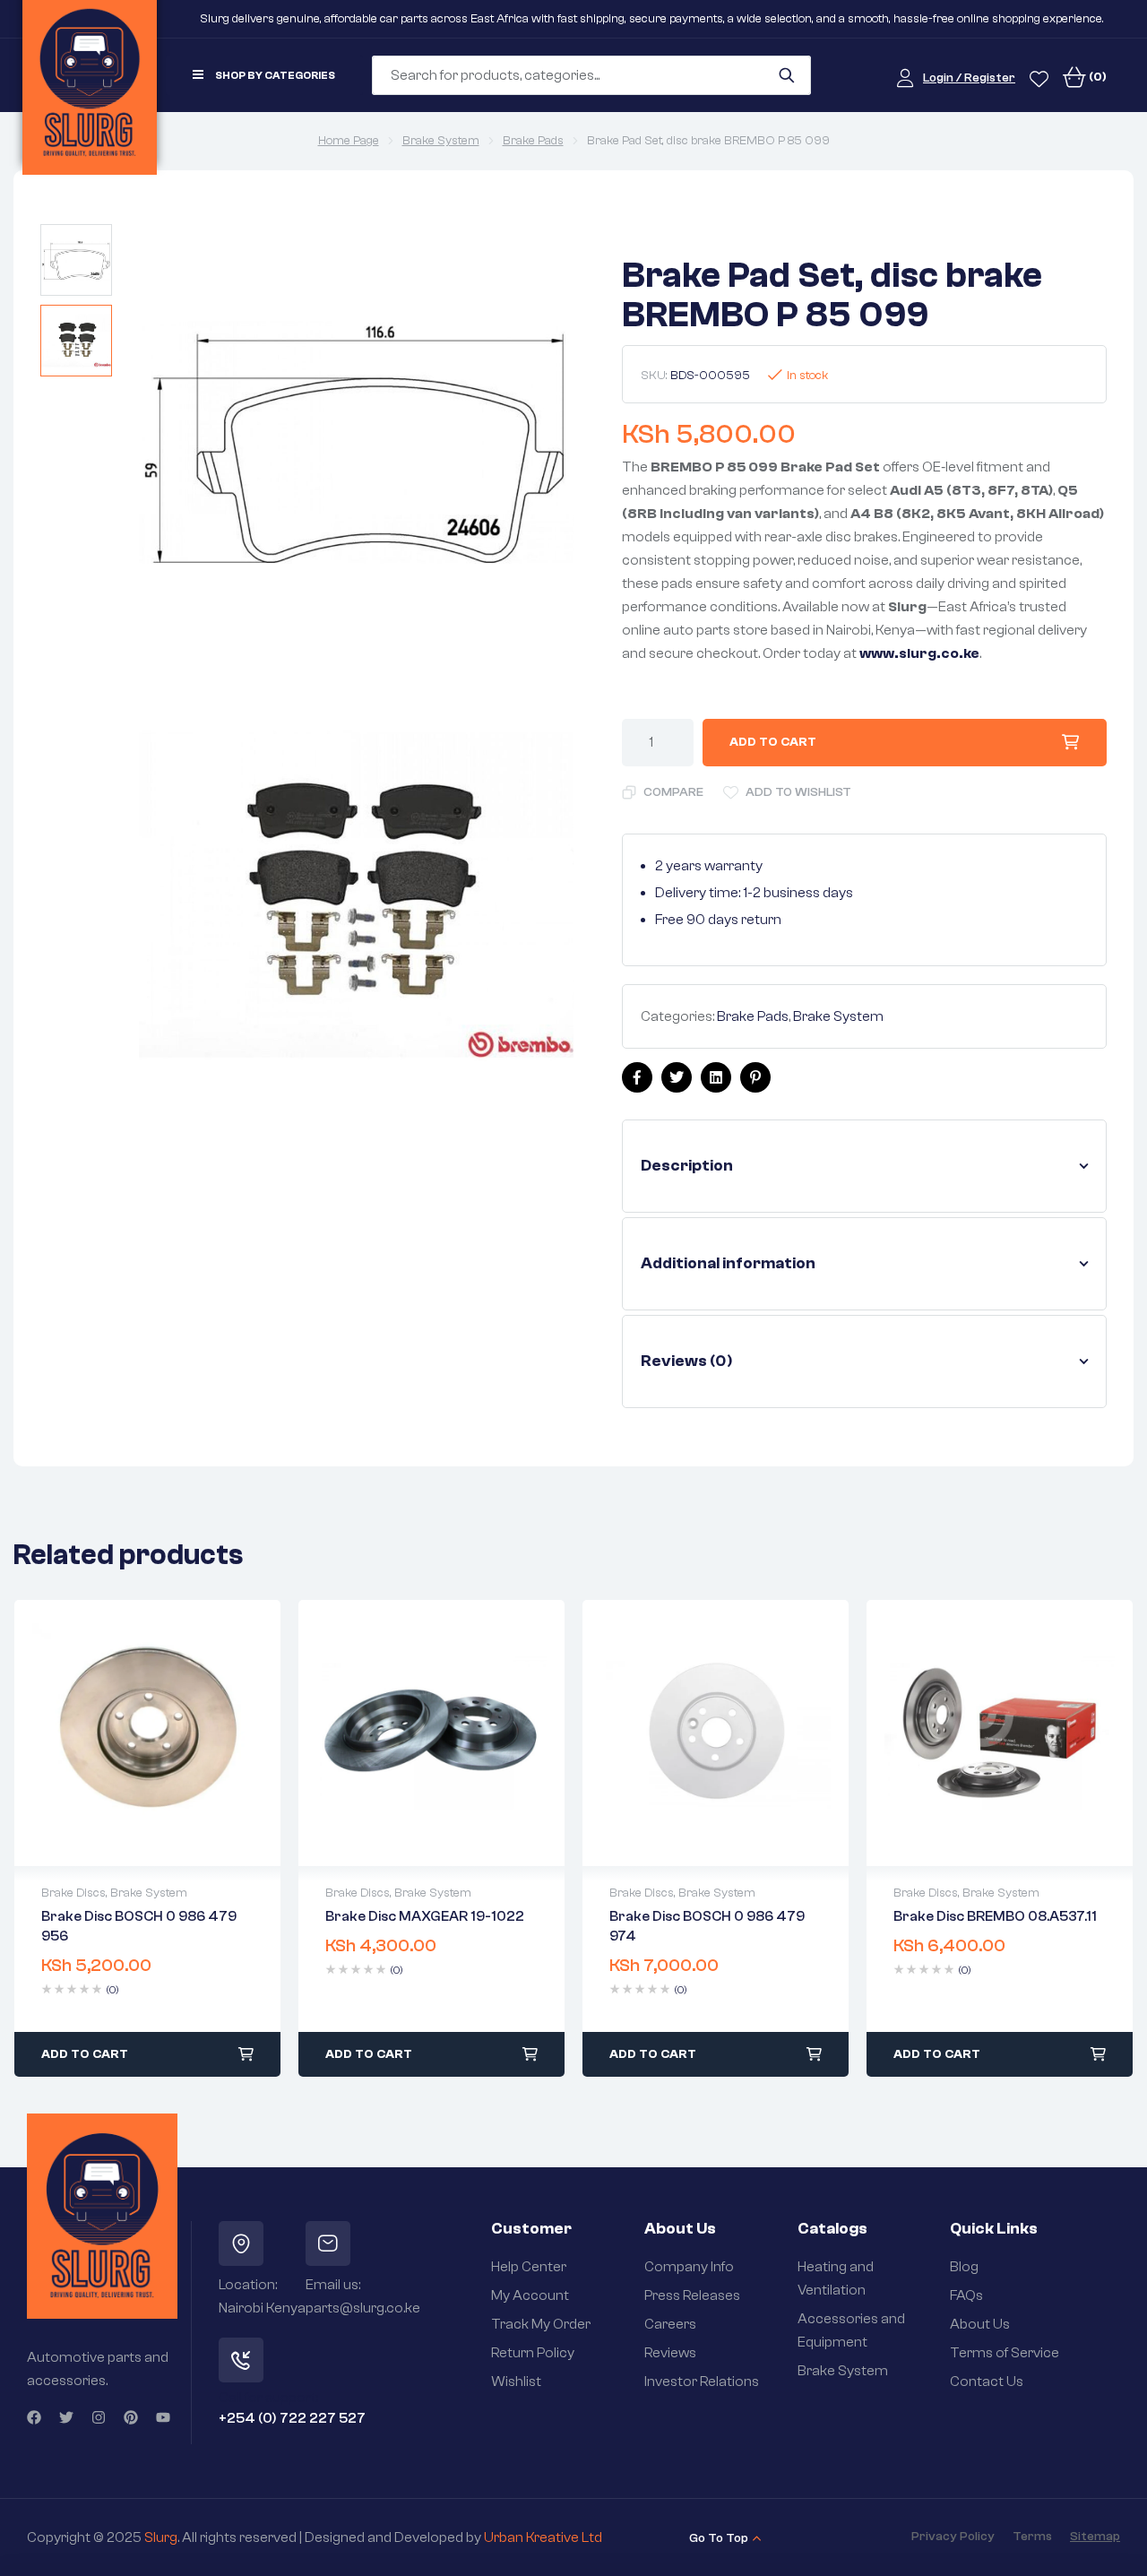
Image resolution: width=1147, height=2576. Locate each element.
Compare (673, 792)
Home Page (349, 141)
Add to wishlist (798, 792)
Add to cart (773, 742)
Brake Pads (533, 141)
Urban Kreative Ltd (543, 2537)
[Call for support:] (241, 2360)
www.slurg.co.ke (919, 653)
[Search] (786, 75)
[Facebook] (34, 2417)
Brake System (441, 141)
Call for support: (268, 2398)
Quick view (148, 1733)
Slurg (161, 2537)
